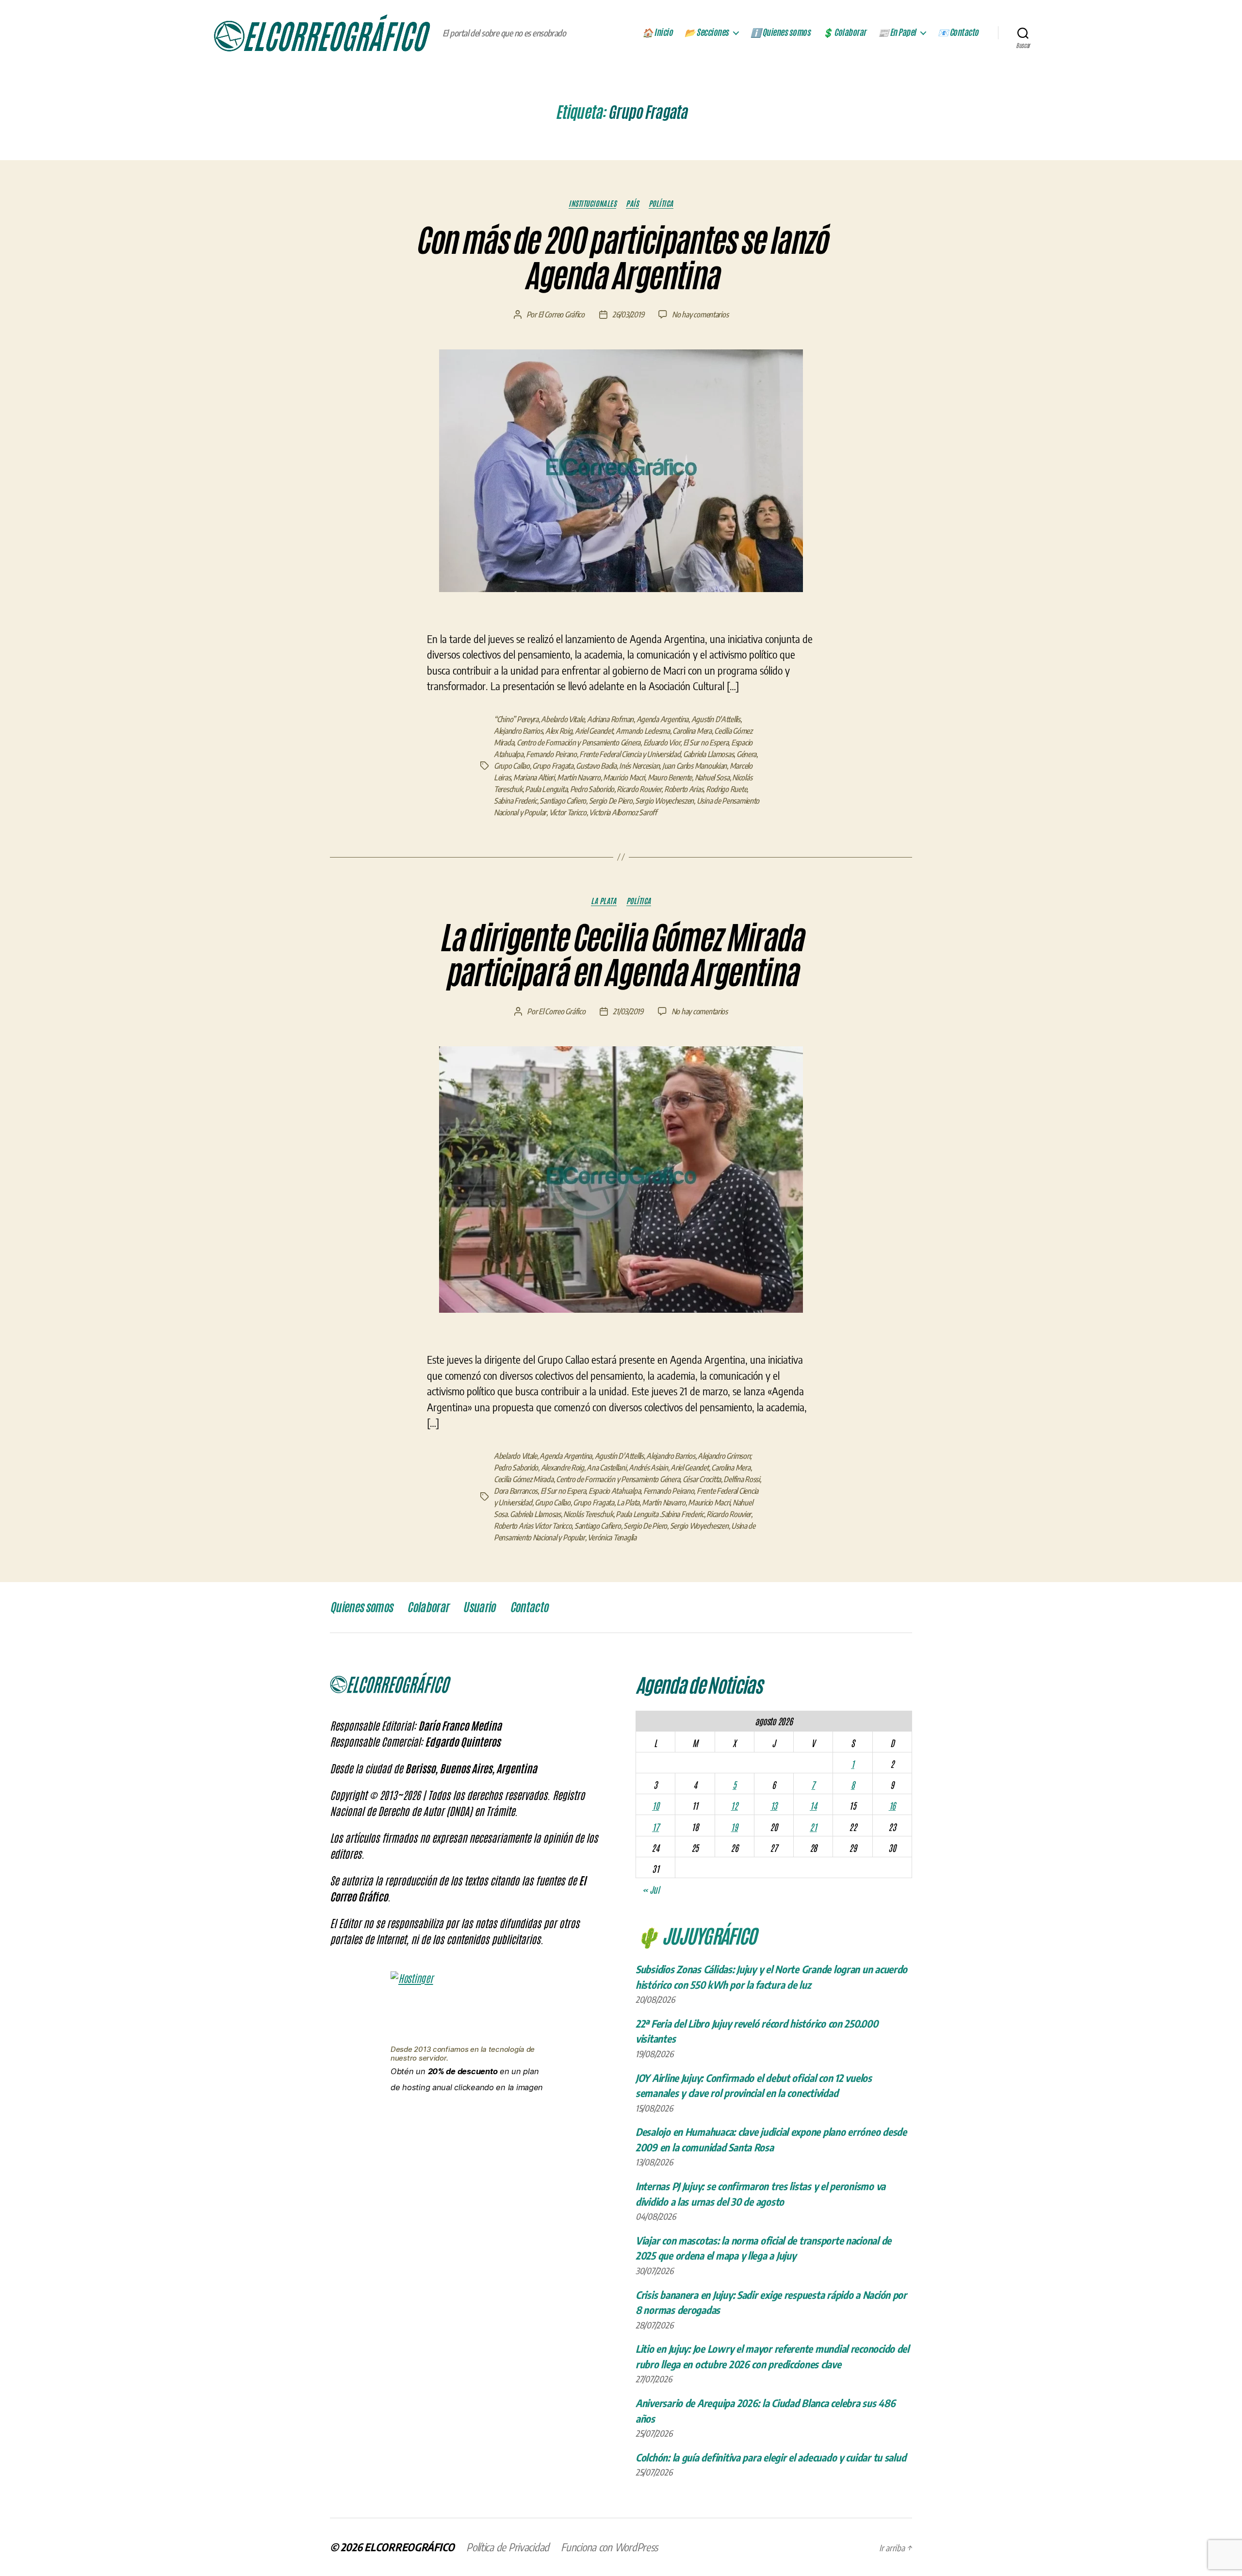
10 (655, 1805)
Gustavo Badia (596, 766)
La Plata (604, 901)
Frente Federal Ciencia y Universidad (630, 754)
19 (734, 1827)
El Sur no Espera (706, 743)
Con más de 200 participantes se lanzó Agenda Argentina (621, 258)
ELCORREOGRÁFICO (409, 2547)
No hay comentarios (700, 314)
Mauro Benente (670, 777)
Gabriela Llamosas (708, 754)
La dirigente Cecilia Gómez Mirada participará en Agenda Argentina (621, 956)
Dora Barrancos (516, 1491)
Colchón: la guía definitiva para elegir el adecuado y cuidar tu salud (771, 2457)
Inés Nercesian (639, 766)
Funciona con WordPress (609, 2547)
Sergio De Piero (611, 801)
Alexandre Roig (563, 1468)
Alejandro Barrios (518, 731)
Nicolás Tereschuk (588, 1514)
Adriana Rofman (610, 719)
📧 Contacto (958, 33)
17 (655, 1827)
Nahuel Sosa (712, 777)
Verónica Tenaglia (612, 1537)
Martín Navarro (579, 777)
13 (774, 1805)
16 (892, 1805)
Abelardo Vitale (563, 719)
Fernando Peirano (551, 754)
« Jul (651, 1889)
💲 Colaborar (844, 33)
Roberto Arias (684, 789)
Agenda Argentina (663, 719)
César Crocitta (702, 1479)
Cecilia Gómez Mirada (524, 1479)
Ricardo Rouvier (639, 789)
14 (813, 1805)
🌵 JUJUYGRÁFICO (696, 1935)
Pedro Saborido (592, 789)
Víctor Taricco (568, 812)
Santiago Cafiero (563, 801)
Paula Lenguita (546, 789)
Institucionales (592, 203)
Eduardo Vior (662, 743)
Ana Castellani (606, 1468)
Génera (746, 754)
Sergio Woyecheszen (664, 801)
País (632, 203)
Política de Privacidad (508, 2547)
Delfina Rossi (742, 1479)
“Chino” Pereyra (516, 719)
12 (734, 1805)
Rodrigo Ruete (727, 789)
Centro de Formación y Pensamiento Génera (579, 743)
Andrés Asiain (648, 1468)
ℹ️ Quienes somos (781, 33)
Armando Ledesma (643, 731)
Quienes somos (361, 1607)
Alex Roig (559, 731)
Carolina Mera (692, 731)
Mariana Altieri (534, 777)
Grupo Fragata (553, 766)
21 (813, 1827)
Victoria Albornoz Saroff (623, 812)
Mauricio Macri (624, 777)
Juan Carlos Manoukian (695, 766)
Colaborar (428, 1607)
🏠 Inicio (657, 33)
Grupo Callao (512, 766)
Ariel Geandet (594, 731)
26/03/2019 (628, 314)
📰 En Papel (897, 33)
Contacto (529, 1607)
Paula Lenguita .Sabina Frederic (660, 1514)
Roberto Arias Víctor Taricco (533, 1526)
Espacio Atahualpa (614, 1491)
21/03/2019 (628, 1011)
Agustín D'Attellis (716, 719)
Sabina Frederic (515, 801)
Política (661, 203)
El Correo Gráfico (561, 314)
